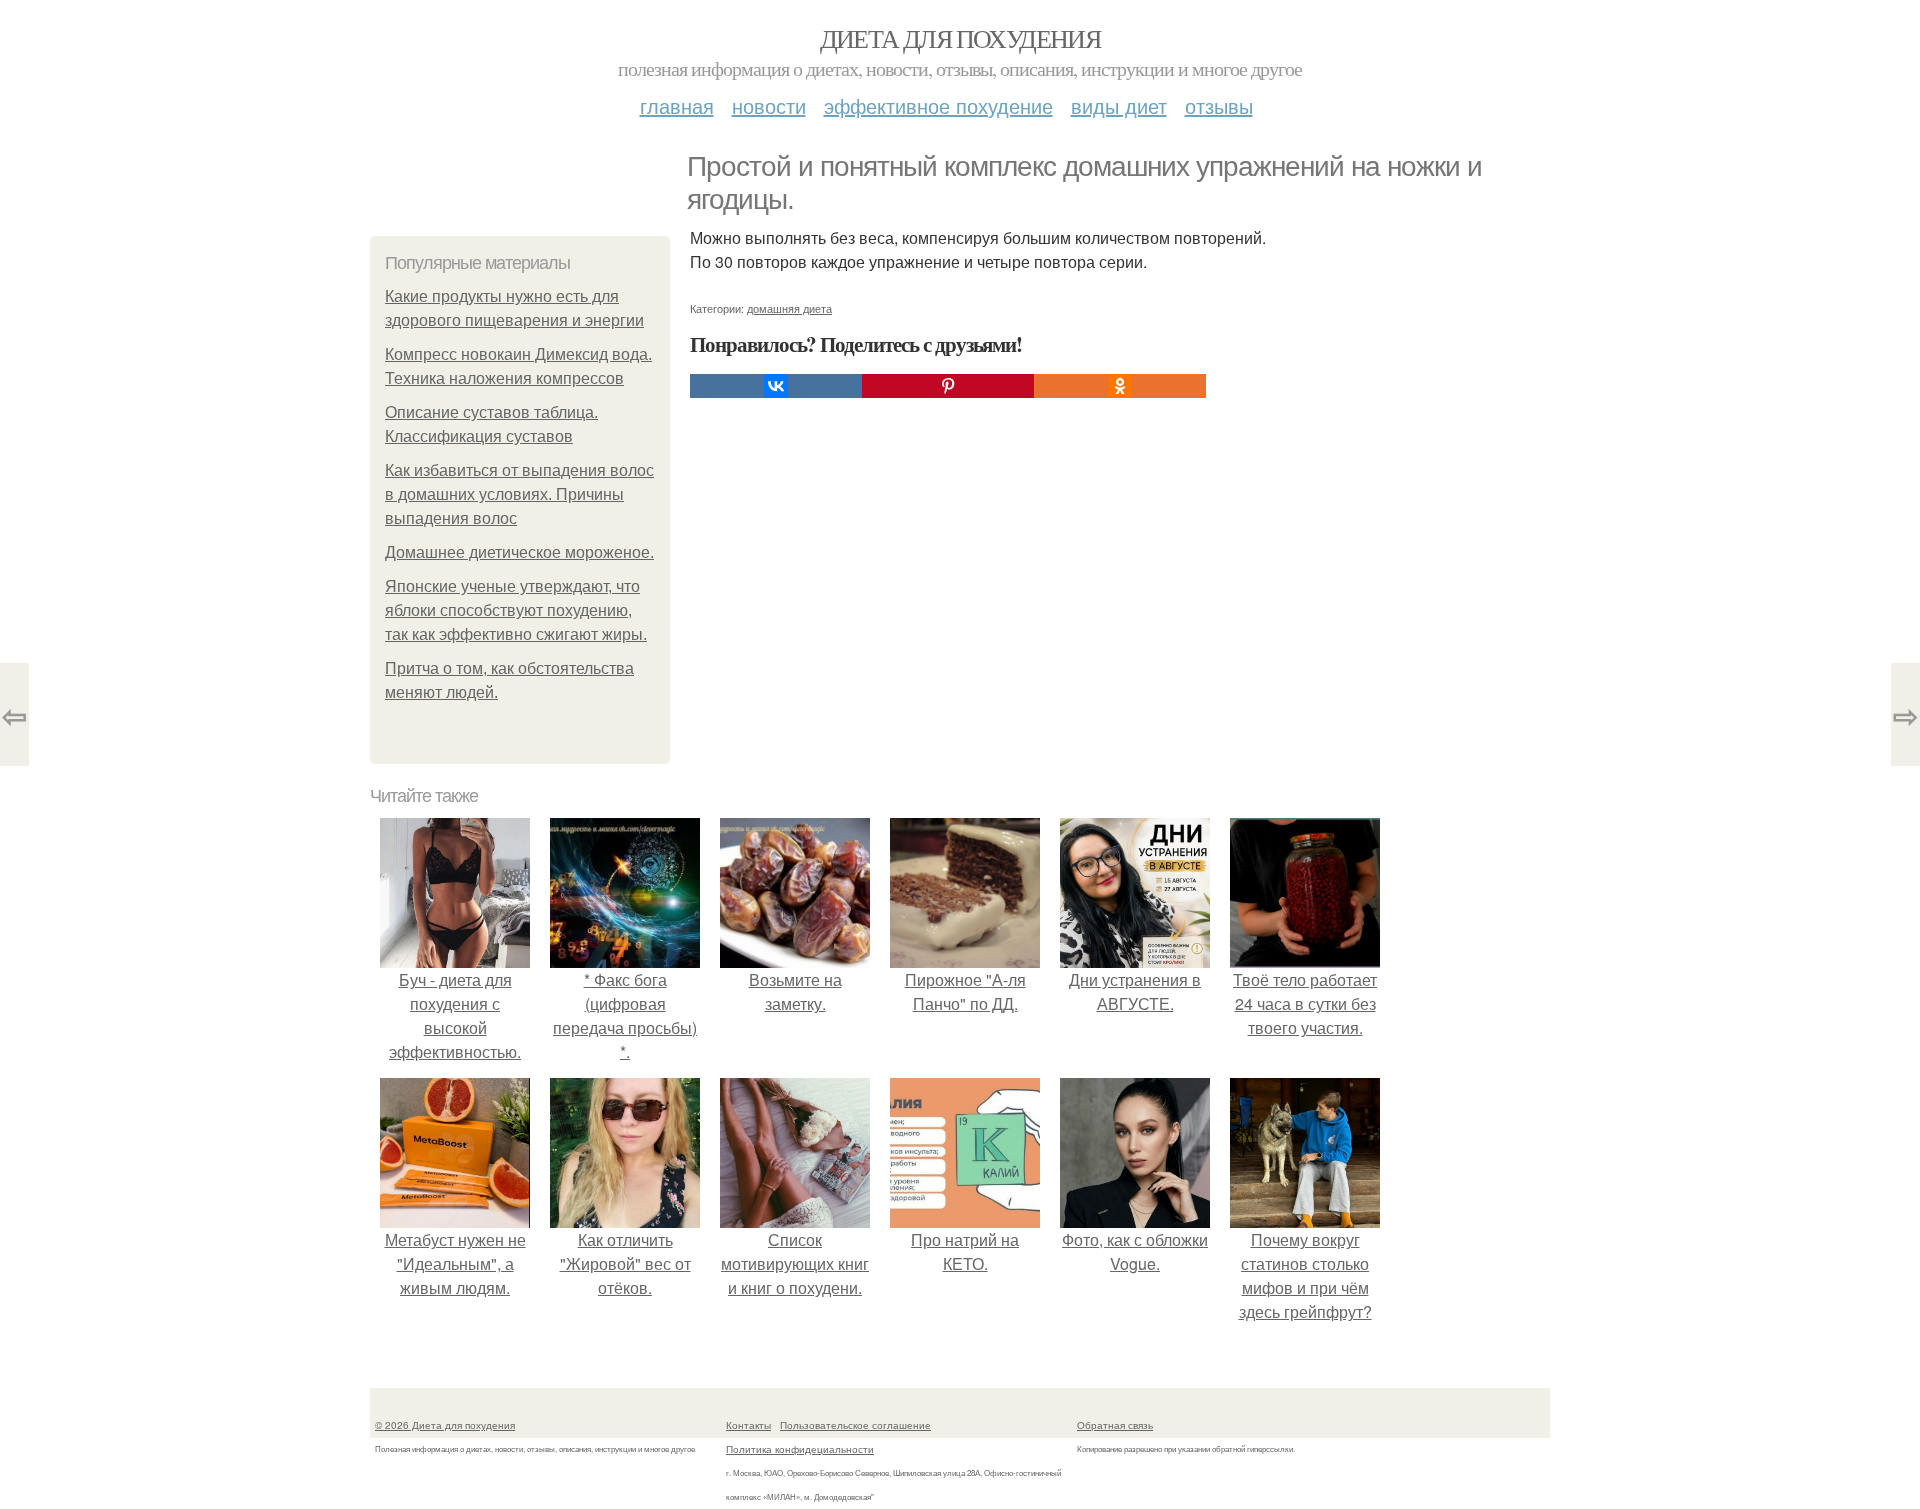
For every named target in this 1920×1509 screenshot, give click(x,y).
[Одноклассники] (1120, 386)
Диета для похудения (960, 38)
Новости (769, 105)
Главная (677, 105)
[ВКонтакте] (776, 386)
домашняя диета (789, 308)
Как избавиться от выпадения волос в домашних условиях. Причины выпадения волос (519, 494)
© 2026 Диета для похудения (445, 1425)
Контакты (748, 1425)
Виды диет (1119, 105)
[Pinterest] (948, 386)
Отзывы (1219, 105)
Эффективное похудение (938, 105)
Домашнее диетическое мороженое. (519, 552)
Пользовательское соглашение (855, 1425)
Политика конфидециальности (800, 1449)
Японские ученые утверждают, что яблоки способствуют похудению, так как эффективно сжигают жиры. (516, 610)
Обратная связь (1115, 1425)
